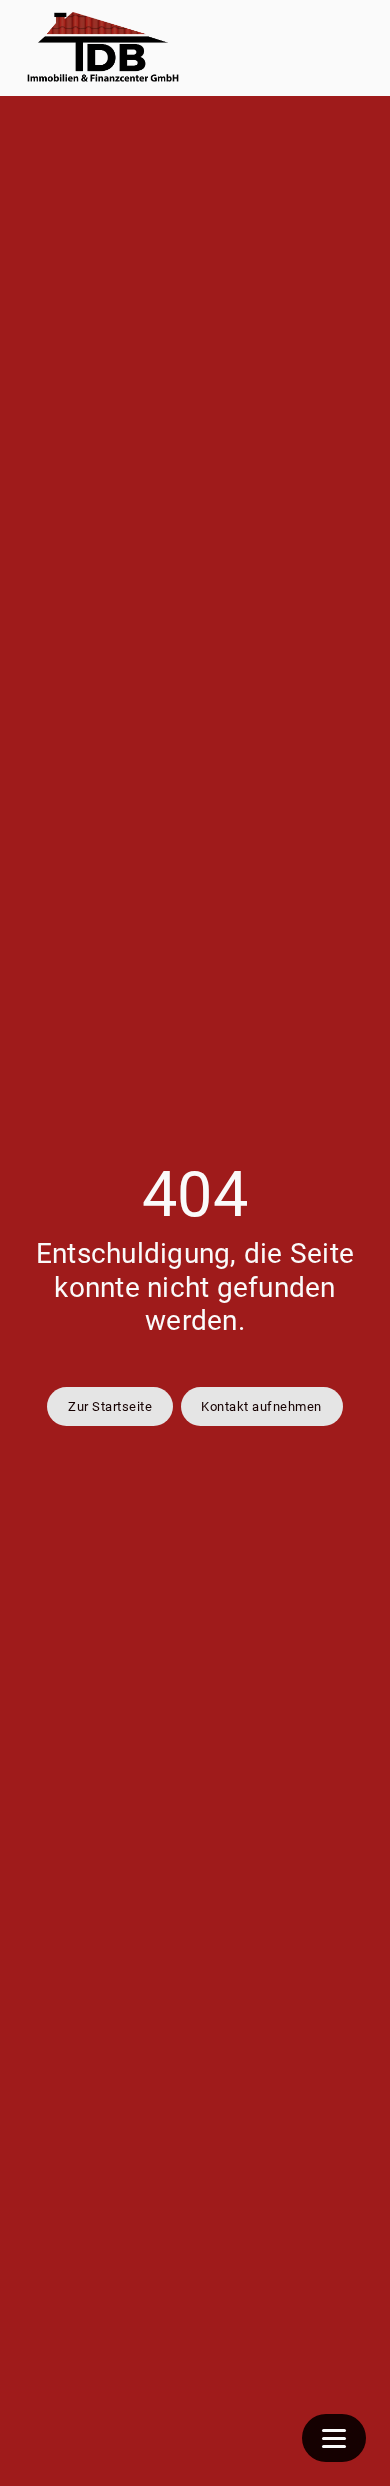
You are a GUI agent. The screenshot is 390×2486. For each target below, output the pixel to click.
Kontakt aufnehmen (261, 1406)
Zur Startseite (110, 1406)
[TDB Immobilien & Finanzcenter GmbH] (103, 48)
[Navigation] (334, 2438)
